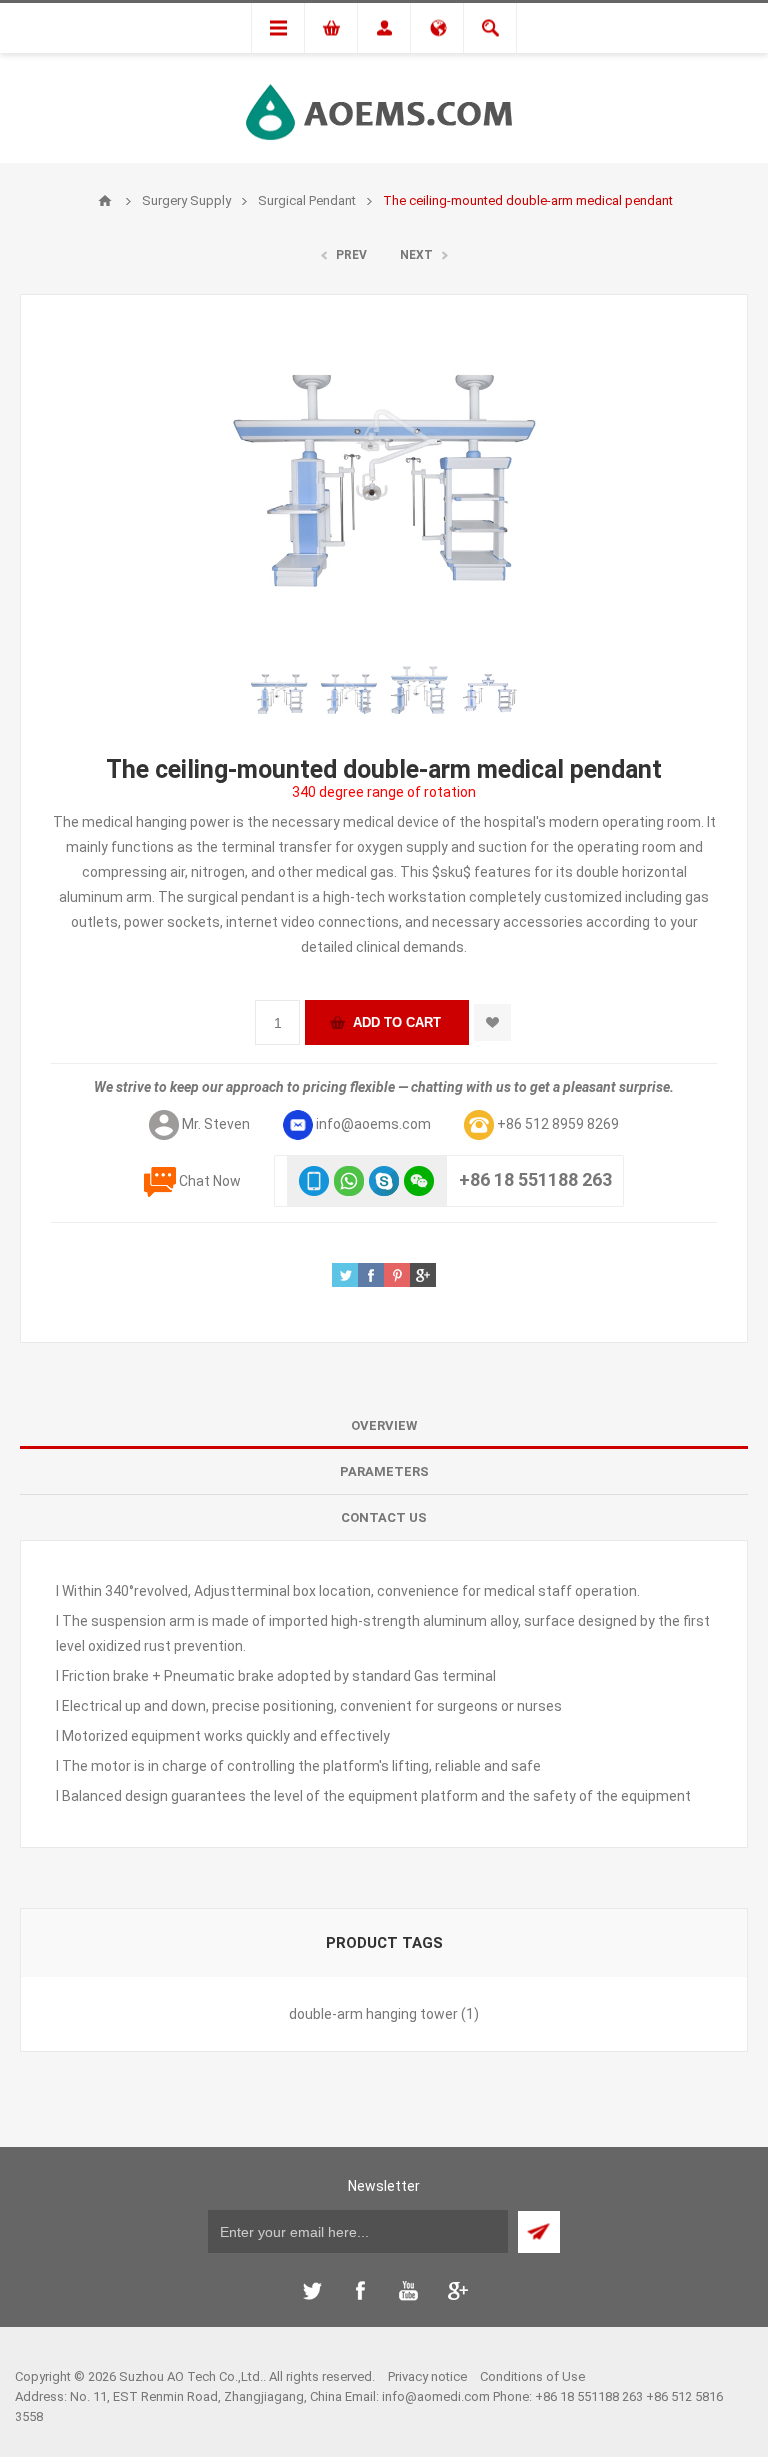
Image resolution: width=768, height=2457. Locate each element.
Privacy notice (427, 2376)
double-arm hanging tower (373, 2014)
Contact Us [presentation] (384, 1517)
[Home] (105, 201)
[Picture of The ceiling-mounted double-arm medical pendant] (279, 695)
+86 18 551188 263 (535, 1179)
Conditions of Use (532, 2376)
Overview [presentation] (384, 1425)
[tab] (384, 1426)
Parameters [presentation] (384, 1471)
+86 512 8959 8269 (558, 1124)
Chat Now (210, 1181)
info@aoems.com (373, 1124)
